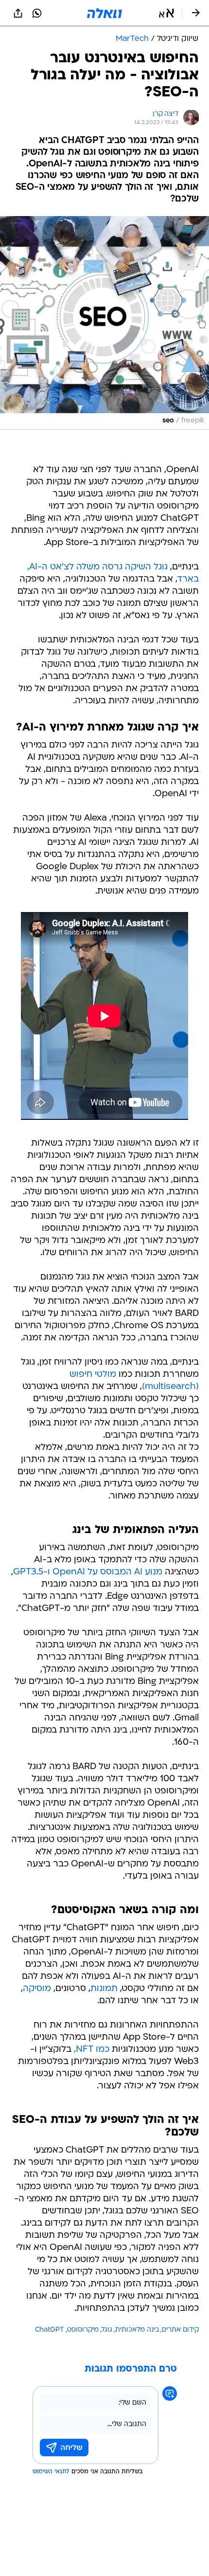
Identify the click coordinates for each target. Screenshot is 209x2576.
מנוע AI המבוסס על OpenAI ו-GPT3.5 (88, 1572)
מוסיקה (37, 1989)
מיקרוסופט (83, 2330)
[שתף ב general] (18, 13)
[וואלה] (104, 13)
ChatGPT (50, 2330)
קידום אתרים (180, 2330)
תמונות (104, 1989)
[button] (166, 13)
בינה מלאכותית (137, 2330)
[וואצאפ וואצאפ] (37, 13)
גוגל (107, 2330)
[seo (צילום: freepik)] (104, 323)
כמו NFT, (92, 2050)
